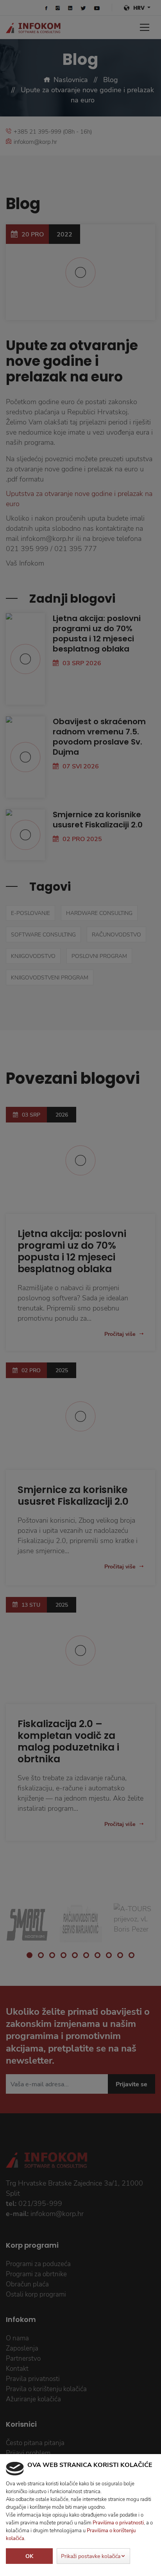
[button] (93, 2556)
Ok (29, 2556)
